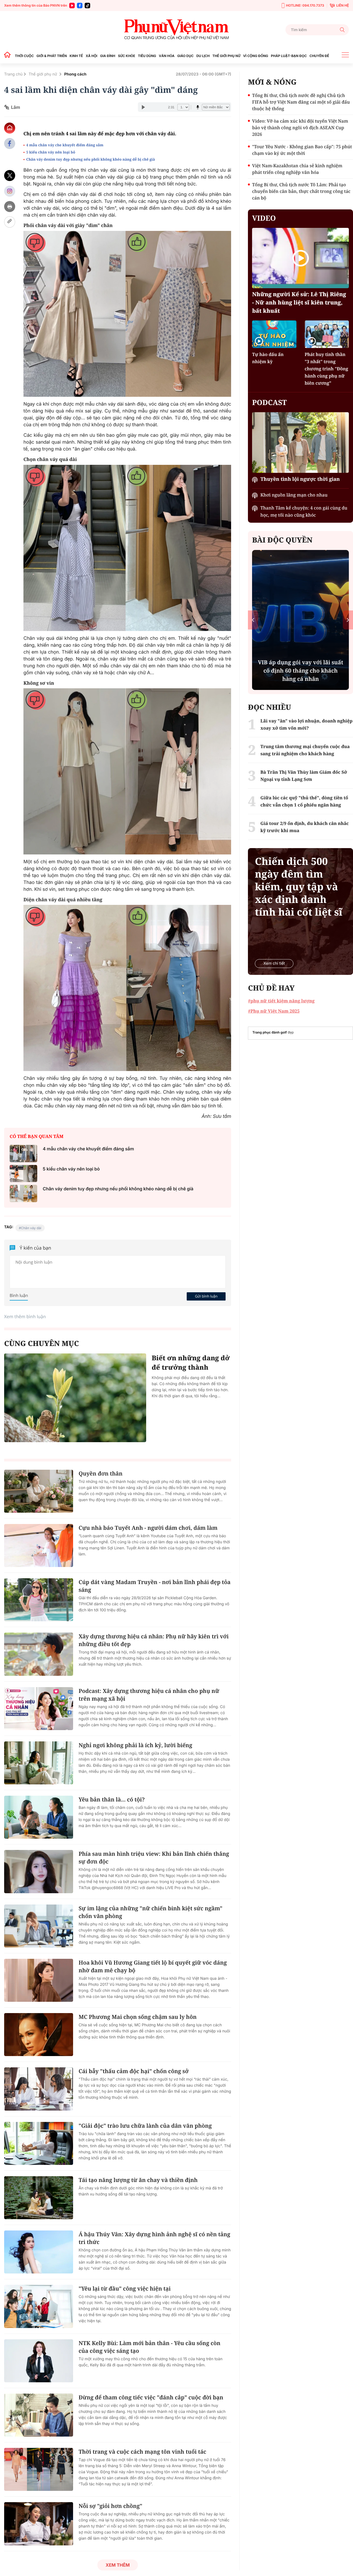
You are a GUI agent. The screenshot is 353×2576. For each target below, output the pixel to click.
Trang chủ (13, 74)
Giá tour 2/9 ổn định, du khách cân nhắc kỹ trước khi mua (304, 827)
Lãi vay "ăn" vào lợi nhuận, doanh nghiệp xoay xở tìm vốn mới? (306, 724)
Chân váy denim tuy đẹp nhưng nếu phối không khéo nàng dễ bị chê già (91, 159)
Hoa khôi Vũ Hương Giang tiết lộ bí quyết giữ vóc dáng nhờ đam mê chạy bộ (153, 1966)
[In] (10, 207)
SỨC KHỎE (127, 56)
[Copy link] (10, 222)
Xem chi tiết (274, 963)
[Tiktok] (87, 6)
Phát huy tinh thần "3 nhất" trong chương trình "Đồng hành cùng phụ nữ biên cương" (327, 369)
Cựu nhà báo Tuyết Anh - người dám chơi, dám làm (148, 1528)
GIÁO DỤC (185, 56)
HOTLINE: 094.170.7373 (305, 5)
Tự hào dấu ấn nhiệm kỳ (268, 358)
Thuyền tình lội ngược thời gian (300, 479)
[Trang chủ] (9, 56)
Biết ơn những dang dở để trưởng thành (191, 1363)
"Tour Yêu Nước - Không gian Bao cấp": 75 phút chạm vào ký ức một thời (302, 150)
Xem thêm (118, 2565)
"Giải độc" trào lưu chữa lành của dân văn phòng (145, 2126)
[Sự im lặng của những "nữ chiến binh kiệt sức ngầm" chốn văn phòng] (39, 1926)
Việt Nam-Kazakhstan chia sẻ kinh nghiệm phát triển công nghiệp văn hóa (297, 169)
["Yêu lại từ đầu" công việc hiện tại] (39, 2306)
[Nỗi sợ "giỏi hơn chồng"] (39, 2524)
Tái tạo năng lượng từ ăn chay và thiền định (138, 2180)
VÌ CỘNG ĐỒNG (256, 56)
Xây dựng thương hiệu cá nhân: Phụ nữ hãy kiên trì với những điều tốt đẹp (154, 1640)
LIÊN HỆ (343, 5)
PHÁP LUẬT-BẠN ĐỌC (289, 56)
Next (348, 620)
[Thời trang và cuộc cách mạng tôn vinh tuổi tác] (39, 2469)
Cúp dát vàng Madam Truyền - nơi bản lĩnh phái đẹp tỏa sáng (155, 1586)
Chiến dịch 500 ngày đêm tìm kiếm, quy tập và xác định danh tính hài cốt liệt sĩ (299, 887)
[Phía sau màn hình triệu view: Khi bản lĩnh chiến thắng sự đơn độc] (39, 1871)
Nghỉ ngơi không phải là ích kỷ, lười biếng (135, 1745)
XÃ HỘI (92, 56)
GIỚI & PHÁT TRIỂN (52, 56)
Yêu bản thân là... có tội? (112, 1799)
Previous (253, 620)
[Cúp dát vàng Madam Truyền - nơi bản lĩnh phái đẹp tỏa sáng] (39, 1600)
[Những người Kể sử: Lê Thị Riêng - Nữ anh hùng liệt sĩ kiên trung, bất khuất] (300, 258)
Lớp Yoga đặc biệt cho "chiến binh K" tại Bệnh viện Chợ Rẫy (300, 675)
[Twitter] (10, 176)
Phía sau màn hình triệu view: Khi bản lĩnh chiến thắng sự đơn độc (154, 1858)
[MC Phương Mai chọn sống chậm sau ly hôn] (39, 2035)
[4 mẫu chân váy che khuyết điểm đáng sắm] (23, 1154)
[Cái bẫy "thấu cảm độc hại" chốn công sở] (39, 2089)
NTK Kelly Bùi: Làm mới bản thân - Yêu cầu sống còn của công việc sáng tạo (149, 2347)
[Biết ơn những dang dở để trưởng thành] (75, 1398)
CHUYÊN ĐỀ (319, 56)
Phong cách (75, 74)
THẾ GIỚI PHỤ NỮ (226, 56)
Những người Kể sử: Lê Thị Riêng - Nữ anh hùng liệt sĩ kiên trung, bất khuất (299, 302)
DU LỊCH (203, 56)
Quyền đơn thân (101, 1473)
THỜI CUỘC (24, 56)
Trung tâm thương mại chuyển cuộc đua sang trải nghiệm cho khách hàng (305, 750)
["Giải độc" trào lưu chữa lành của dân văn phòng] (39, 2143)
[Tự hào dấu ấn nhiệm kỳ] (274, 334)
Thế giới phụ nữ (43, 74)
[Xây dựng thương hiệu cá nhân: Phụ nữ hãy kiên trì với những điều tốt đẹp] (39, 1654)
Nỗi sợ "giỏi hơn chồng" (110, 2506)
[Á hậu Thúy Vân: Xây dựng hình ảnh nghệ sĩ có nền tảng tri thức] (39, 2252)
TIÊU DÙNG (147, 56)
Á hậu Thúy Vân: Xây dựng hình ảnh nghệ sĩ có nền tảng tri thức (154, 2238)
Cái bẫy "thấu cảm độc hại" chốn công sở (134, 2071)
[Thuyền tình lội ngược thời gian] (300, 442)
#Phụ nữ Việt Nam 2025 (274, 1011)
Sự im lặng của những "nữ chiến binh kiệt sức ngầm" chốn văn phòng (150, 1912)
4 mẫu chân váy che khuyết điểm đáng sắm (65, 145)
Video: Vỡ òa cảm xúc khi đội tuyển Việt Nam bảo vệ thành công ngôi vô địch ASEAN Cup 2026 (300, 128)
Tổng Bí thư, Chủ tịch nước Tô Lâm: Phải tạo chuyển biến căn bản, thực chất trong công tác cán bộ (301, 191)
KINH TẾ (76, 56)
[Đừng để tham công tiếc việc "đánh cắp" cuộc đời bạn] (39, 2415)
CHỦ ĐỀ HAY (271, 988)
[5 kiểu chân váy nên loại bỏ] (23, 1174)
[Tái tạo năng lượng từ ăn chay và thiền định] (39, 2198)
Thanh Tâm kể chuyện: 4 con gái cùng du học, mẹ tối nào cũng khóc (304, 511)
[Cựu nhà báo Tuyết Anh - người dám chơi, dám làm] (39, 1545)
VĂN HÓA (167, 56)
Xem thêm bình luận (25, 1317)
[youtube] (72, 6)
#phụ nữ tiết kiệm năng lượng (281, 1001)
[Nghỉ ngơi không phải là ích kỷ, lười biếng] (39, 1763)
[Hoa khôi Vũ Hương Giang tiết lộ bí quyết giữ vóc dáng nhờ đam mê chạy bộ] (39, 1980)
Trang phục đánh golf (270, 1032)
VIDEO (264, 218)
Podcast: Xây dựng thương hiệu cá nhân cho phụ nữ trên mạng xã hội (149, 1695)
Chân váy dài (31, 1228)
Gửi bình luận (206, 1296)
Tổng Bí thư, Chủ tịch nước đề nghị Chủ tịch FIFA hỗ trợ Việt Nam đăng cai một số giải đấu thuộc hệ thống (301, 102)
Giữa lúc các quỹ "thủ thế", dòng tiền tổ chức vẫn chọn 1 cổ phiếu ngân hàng (304, 801)
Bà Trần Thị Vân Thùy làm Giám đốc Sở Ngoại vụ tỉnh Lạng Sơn (304, 776)
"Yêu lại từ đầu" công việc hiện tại (125, 2288)
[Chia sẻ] (10, 191)
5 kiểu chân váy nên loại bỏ (51, 152)
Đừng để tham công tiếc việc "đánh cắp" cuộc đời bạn (151, 2397)
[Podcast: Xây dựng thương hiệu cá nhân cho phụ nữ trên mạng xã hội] (39, 1709)
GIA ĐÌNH (108, 56)
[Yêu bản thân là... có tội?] (39, 1817)
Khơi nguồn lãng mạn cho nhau (294, 495)
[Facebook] (80, 6)
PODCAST (269, 402)
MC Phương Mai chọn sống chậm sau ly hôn (138, 2017)
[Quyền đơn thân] (39, 1491)
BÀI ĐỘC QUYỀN (282, 540)
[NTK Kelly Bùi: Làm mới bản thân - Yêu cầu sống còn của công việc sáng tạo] (39, 2361)
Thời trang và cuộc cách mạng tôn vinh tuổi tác (142, 2452)
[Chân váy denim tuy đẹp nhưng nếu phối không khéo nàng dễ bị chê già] (23, 1193)
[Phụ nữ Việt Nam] (176, 30)
